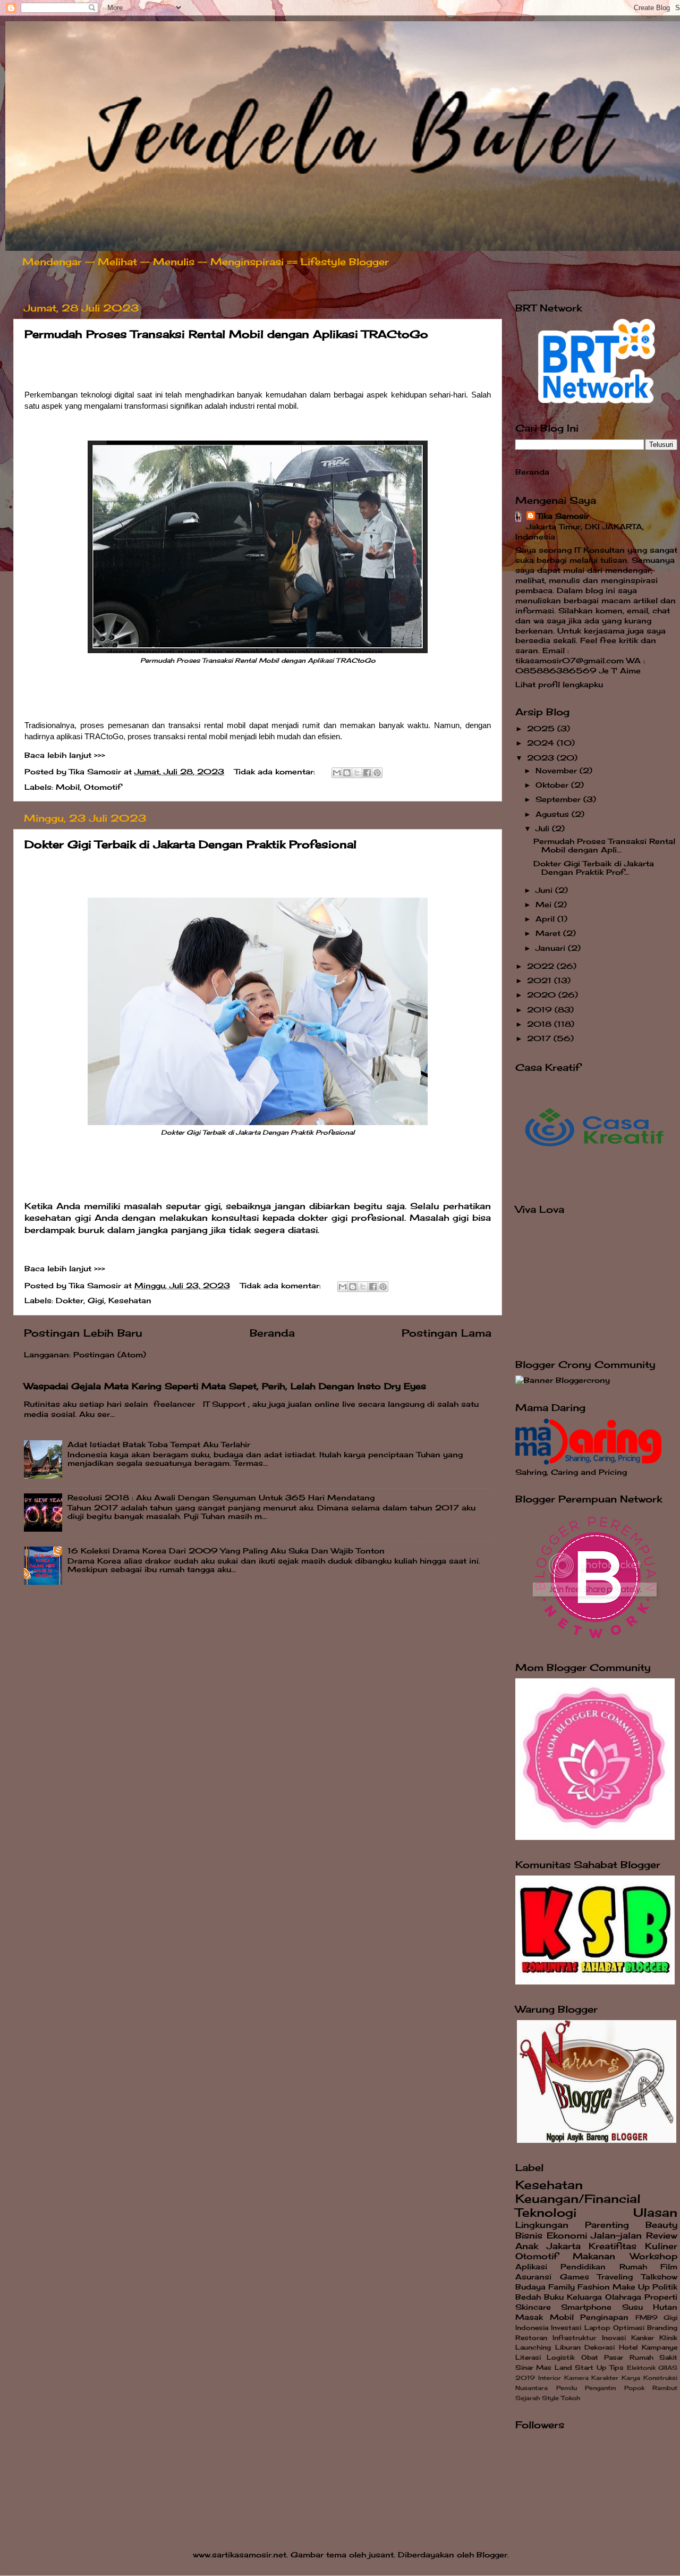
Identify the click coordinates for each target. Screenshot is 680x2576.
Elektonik (641, 2368)
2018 (541, 1024)
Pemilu (567, 2388)
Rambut (665, 2388)
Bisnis (529, 2235)
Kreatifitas (613, 2246)
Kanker (643, 2338)
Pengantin (600, 2388)
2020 (543, 995)
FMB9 (647, 2317)
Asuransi (533, 2277)
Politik (665, 2287)
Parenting (607, 2225)
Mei (545, 905)
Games (575, 2277)
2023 (542, 758)
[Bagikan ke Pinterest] (377, 773)
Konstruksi (660, 2378)
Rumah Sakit (653, 2357)
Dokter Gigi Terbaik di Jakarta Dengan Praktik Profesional (190, 844)
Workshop (654, 2256)
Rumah (633, 2267)
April (546, 919)
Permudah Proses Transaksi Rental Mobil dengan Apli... (604, 846)
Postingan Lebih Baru (83, 1333)
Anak (527, 2246)
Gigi (96, 1300)
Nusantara (532, 2388)
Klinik (668, 2338)
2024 (542, 743)
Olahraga (623, 2297)
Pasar (614, 2357)
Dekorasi (600, 2347)
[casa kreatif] (595, 1182)
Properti (661, 2297)
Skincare (533, 2307)
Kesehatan (130, 1300)
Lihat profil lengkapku (559, 685)
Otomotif (103, 787)
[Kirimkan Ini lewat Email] (337, 773)
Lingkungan (542, 2225)
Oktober (553, 785)
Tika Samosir (563, 516)
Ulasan (655, 2212)
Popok (634, 2388)
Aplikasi (531, 2267)
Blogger (492, 2555)
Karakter (605, 2378)
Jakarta (564, 2246)
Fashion (594, 2287)
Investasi (566, 2328)
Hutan (665, 2307)
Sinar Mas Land (544, 2367)
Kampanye (660, 2347)
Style (550, 2398)
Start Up (590, 2367)
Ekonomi (567, 2235)
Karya (631, 2378)
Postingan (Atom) (110, 1355)
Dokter (70, 1300)
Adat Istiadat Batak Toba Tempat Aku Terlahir (159, 1445)
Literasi (528, 2357)
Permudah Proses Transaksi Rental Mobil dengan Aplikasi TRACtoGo (226, 334)
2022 (542, 966)
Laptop (597, 2328)
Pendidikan (583, 2267)
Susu (632, 2307)
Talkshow (659, 2277)
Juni (545, 890)
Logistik (561, 2357)
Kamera (576, 2378)
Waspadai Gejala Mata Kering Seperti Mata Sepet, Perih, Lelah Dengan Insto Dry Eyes (225, 1386)
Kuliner (661, 2246)
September (559, 799)
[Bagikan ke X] (357, 773)
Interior (550, 2378)
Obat (590, 2357)
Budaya (530, 2287)
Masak (529, 2317)
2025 (542, 729)
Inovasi (614, 2338)
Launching (533, 2347)
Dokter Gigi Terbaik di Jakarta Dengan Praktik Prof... (594, 868)
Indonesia (532, 2328)
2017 (540, 1038)
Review (662, 2235)
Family (562, 2287)
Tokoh (571, 2398)
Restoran (531, 2338)
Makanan (594, 2256)
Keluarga (584, 2297)
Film (669, 2267)
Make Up (631, 2287)
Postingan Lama (447, 1333)
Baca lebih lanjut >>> (65, 755)
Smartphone (586, 2307)
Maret (549, 933)
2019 (541, 1010)
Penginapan (604, 2317)
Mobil (68, 787)
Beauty (661, 2225)
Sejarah (528, 2398)
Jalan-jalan (616, 2235)
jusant (381, 2555)
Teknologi (546, 2212)
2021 (541, 981)
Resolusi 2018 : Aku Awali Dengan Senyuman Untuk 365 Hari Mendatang (221, 1498)
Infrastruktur (574, 2338)
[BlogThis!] (347, 773)
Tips (617, 2367)
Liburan (568, 2347)
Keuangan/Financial (578, 2199)
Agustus (554, 814)
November (558, 771)
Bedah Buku (539, 2297)
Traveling (615, 2277)
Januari (552, 948)
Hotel (628, 2347)
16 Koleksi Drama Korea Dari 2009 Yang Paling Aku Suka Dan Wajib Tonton (226, 1551)
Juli (544, 829)
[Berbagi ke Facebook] (367, 773)
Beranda (272, 1333)
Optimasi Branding (645, 2328)
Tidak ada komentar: (276, 772)
